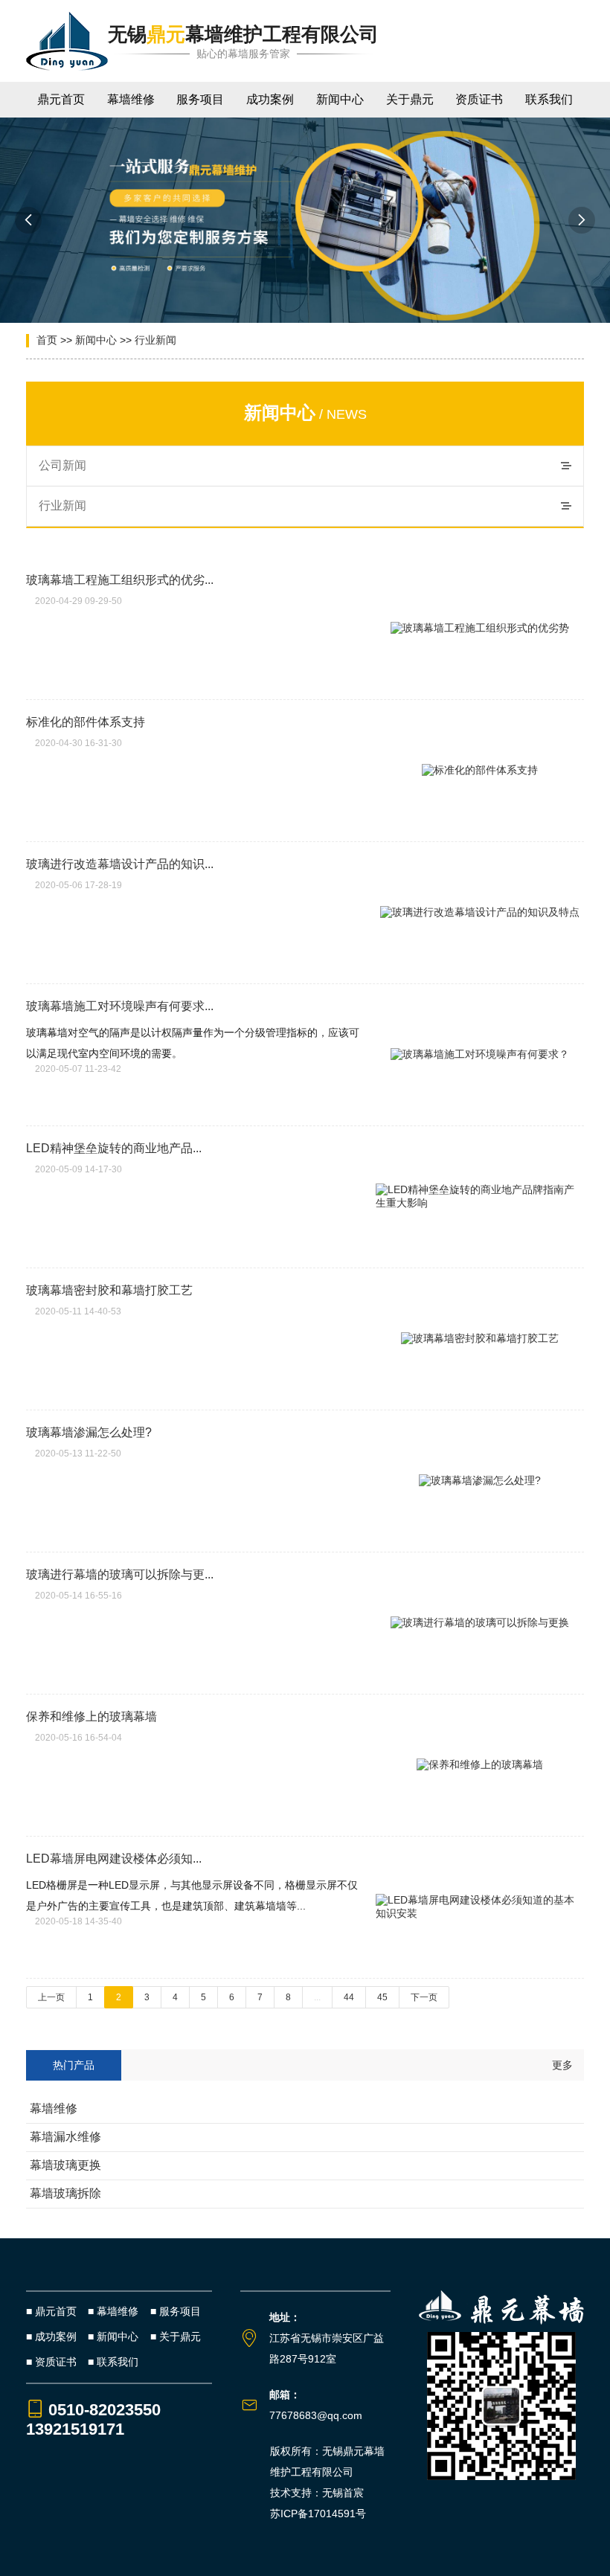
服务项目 (200, 99)
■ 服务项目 (176, 2311)
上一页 (51, 1997)
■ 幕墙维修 (113, 2311)
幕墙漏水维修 (65, 2137)
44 (349, 1997)
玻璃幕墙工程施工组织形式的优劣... (120, 580)
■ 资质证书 (51, 2362)
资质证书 (479, 99)
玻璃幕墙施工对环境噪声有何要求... (120, 1006)
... (317, 1997)
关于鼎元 (410, 99)
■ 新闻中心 (113, 2336)
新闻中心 (340, 99)
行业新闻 (155, 340)
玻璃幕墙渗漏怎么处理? (89, 1432)
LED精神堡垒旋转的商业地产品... (114, 1148)
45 (382, 1997)
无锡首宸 (343, 2493)
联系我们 (549, 99)
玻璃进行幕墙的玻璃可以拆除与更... (120, 1574)
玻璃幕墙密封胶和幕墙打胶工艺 (109, 1290)
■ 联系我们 (113, 2362)
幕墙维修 (131, 99)
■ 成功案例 (51, 2336)
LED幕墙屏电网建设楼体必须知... (114, 1859)
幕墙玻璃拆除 (65, 2193)
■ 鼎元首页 (51, 2311)
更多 (562, 2065)
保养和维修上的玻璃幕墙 (91, 1716)
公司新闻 (62, 465)
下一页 (424, 1997)
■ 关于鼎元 (176, 2336)
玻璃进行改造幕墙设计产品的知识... (120, 864)
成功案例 (270, 99)
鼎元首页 (61, 99)
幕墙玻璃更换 (65, 2165)
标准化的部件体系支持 (86, 722)
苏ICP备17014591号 (318, 2514)
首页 (47, 340)
